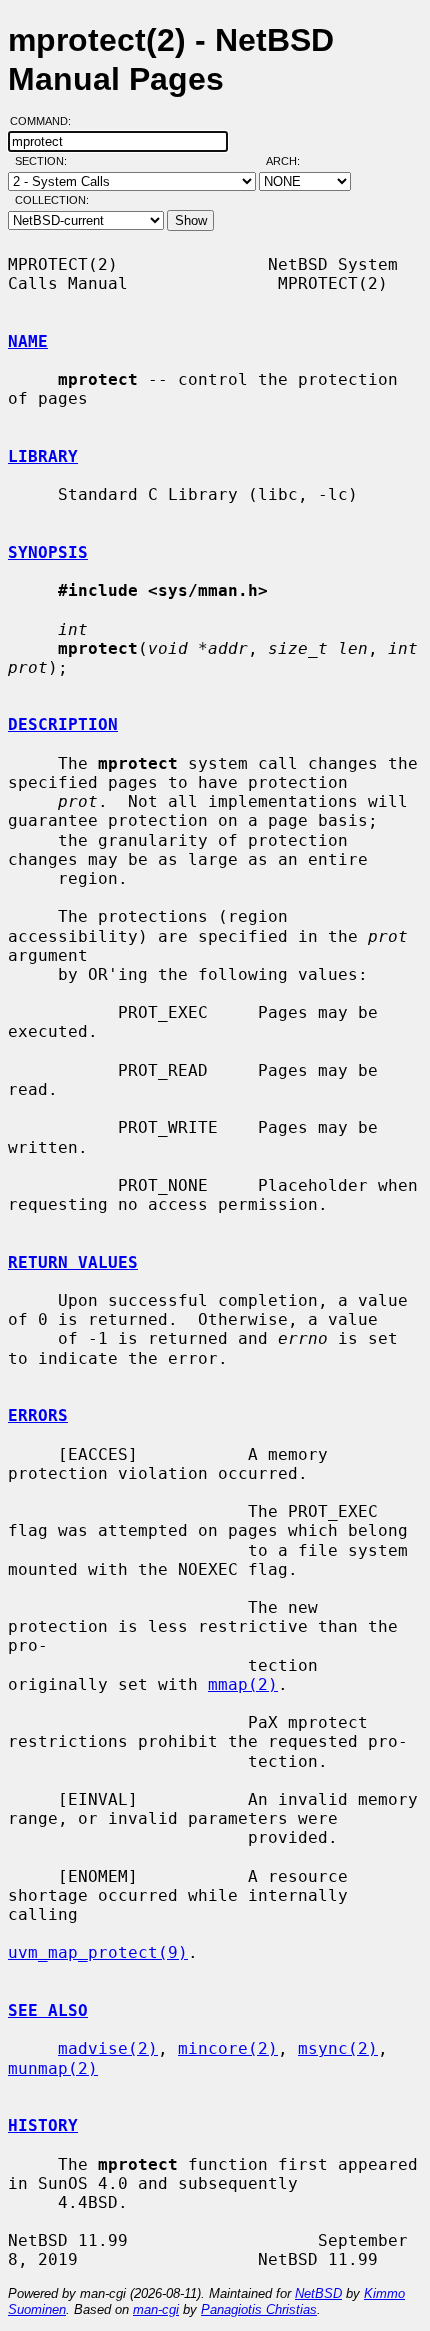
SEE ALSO (48, 2010)
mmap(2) (243, 1684)
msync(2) (338, 2048)
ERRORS (38, 1415)
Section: (45, 161)
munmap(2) (53, 2068)
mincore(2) (228, 2048)
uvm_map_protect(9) (98, 1952)
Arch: (292, 161)
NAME (28, 341)
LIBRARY (43, 456)
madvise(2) (108, 2048)
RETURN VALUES (73, 1262)
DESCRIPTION (63, 724)
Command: (46, 121)
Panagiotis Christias (259, 2309)
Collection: (52, 200)
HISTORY (43, 2125)
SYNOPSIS (48, 552)
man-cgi (156, 2309)
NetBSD (318, 2293)
